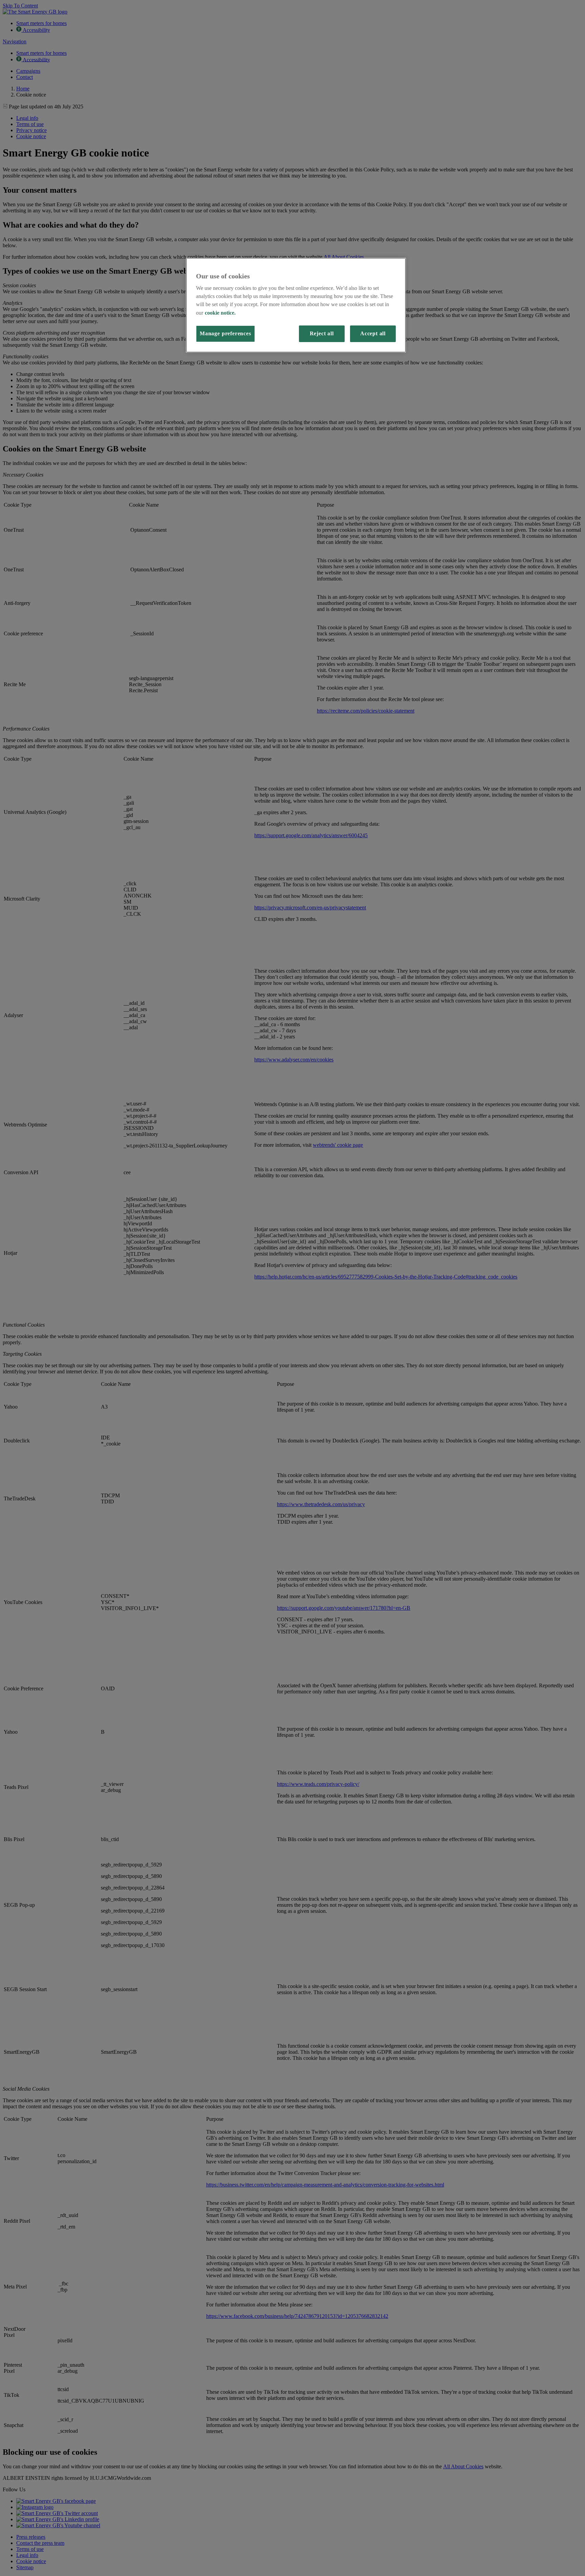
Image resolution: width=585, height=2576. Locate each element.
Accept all (373, 334)
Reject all (322, 334)
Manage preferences (225, 334)
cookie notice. (220, 313)
